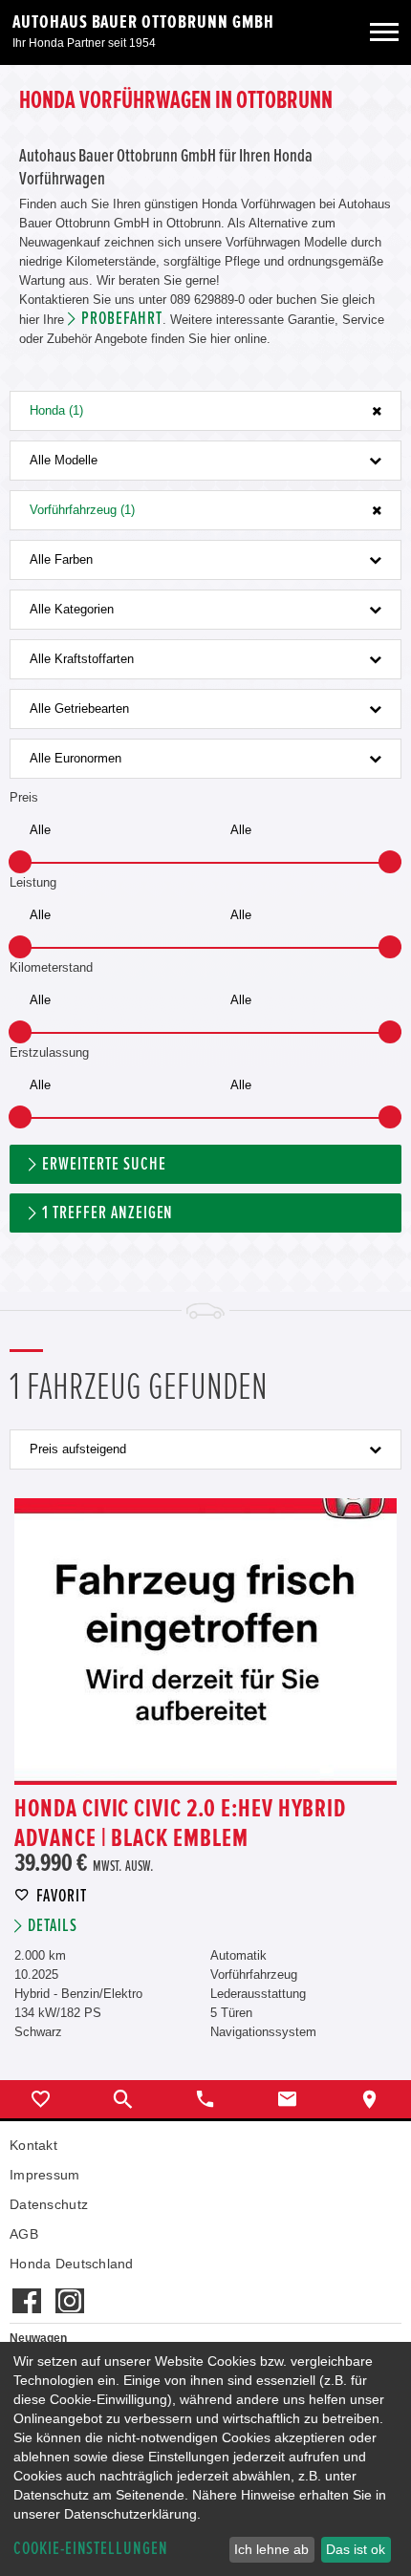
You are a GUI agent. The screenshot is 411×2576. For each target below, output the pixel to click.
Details (53, 1926)
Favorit (62, 1896)
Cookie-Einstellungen (91, 2549)
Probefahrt (122, 319)
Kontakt (33, 2145)
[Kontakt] (288, 2099)
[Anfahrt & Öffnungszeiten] (370, 2099)
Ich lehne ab (271, 2549)
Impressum (45, 2175)
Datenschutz (49, 2204)
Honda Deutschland (72, 2264)
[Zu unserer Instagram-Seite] (69, 2291)
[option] (205, 1642)
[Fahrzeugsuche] (123, 2099)
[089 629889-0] (205, 2099)
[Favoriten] (41, 2099)
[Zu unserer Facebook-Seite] (26, 2291)
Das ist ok (356, 2549)
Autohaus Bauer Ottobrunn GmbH (143, 22)
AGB (24, 2234)
